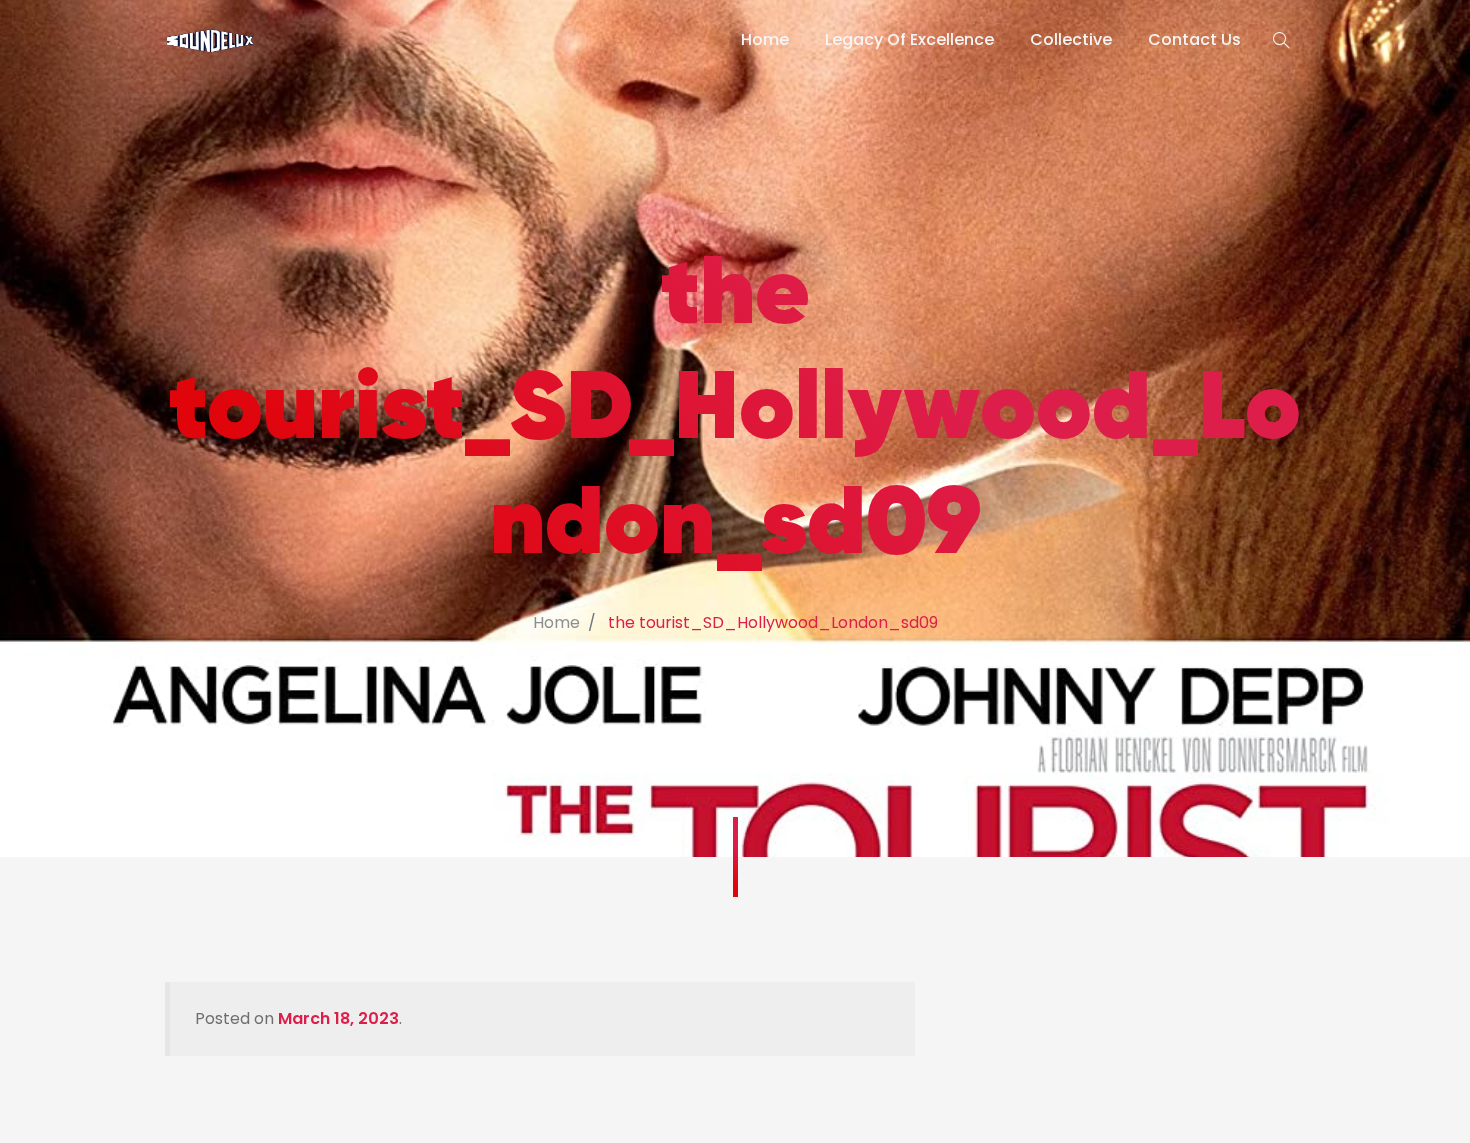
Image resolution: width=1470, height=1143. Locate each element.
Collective (1071, 39)
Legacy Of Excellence (909, 39)
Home (765, 39)
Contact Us (1194, 39)
